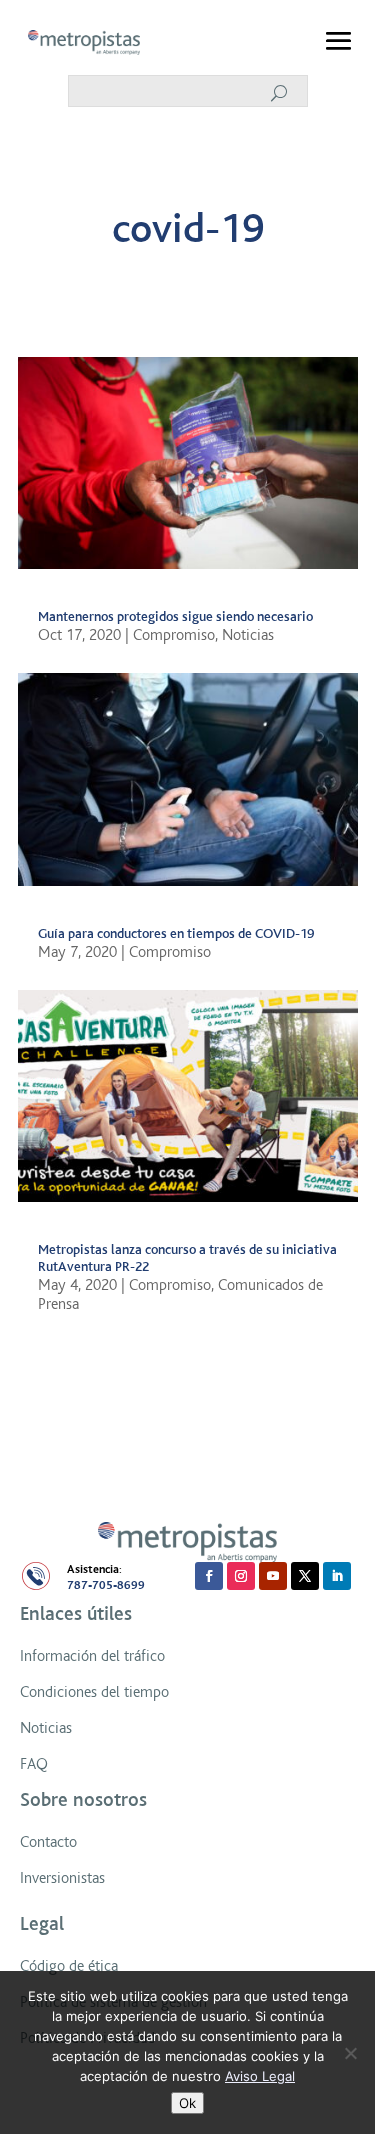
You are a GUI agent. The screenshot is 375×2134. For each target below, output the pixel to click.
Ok (187, 2103)
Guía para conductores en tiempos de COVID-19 (176, 933)
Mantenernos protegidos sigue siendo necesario (175, 616)
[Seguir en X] (305, 1576)
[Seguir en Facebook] (209, 1576)
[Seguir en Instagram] (241, 1576)
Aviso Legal (260, 2076)
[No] (350, 2053)
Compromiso (174, 635)
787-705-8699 (106, 1585)
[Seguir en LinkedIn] (337, 1576)
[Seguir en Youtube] (273, 1576)
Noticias (248, 635)
